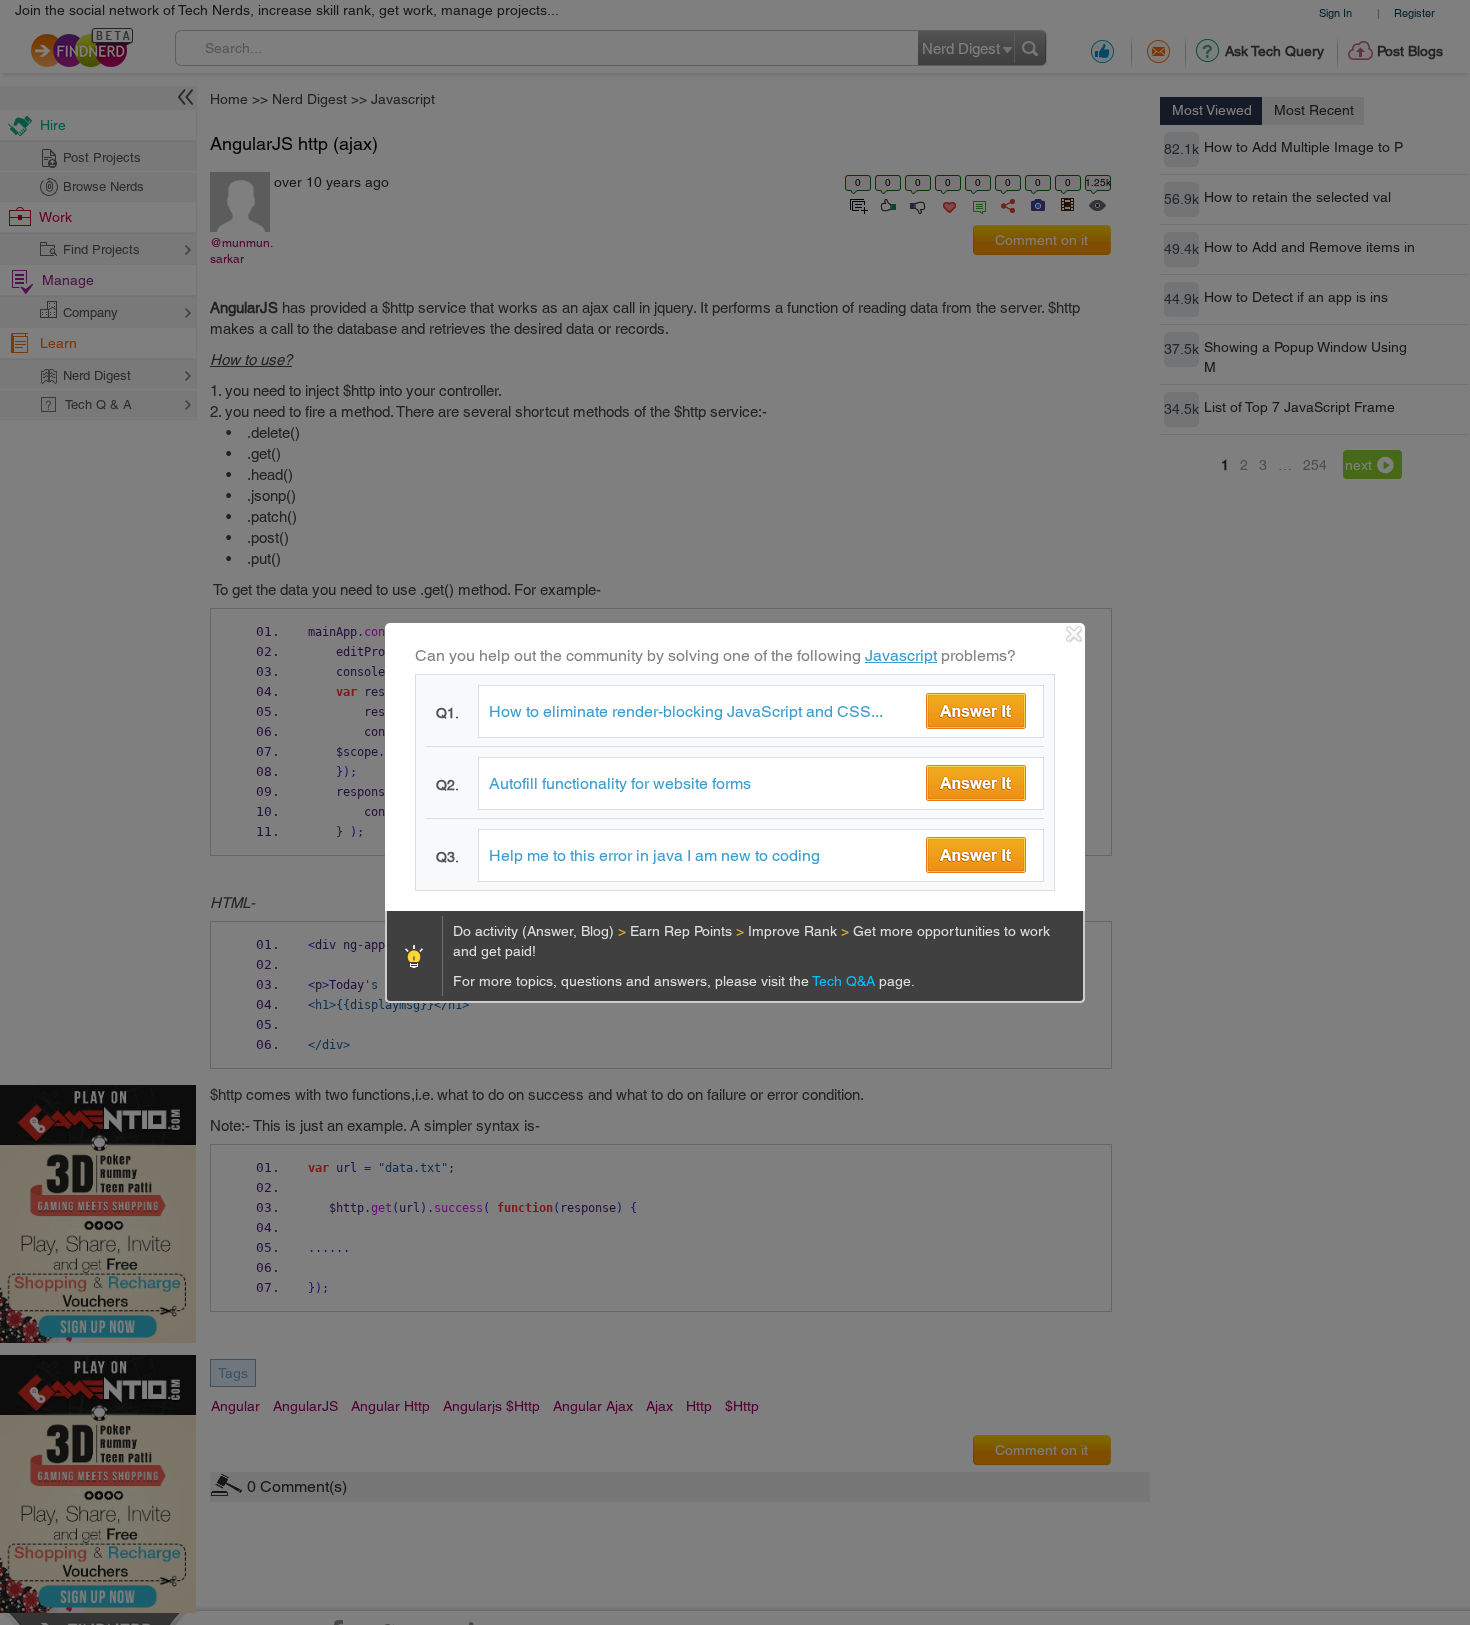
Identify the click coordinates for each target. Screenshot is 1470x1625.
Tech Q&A (845, 981)
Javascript (901, 655)
